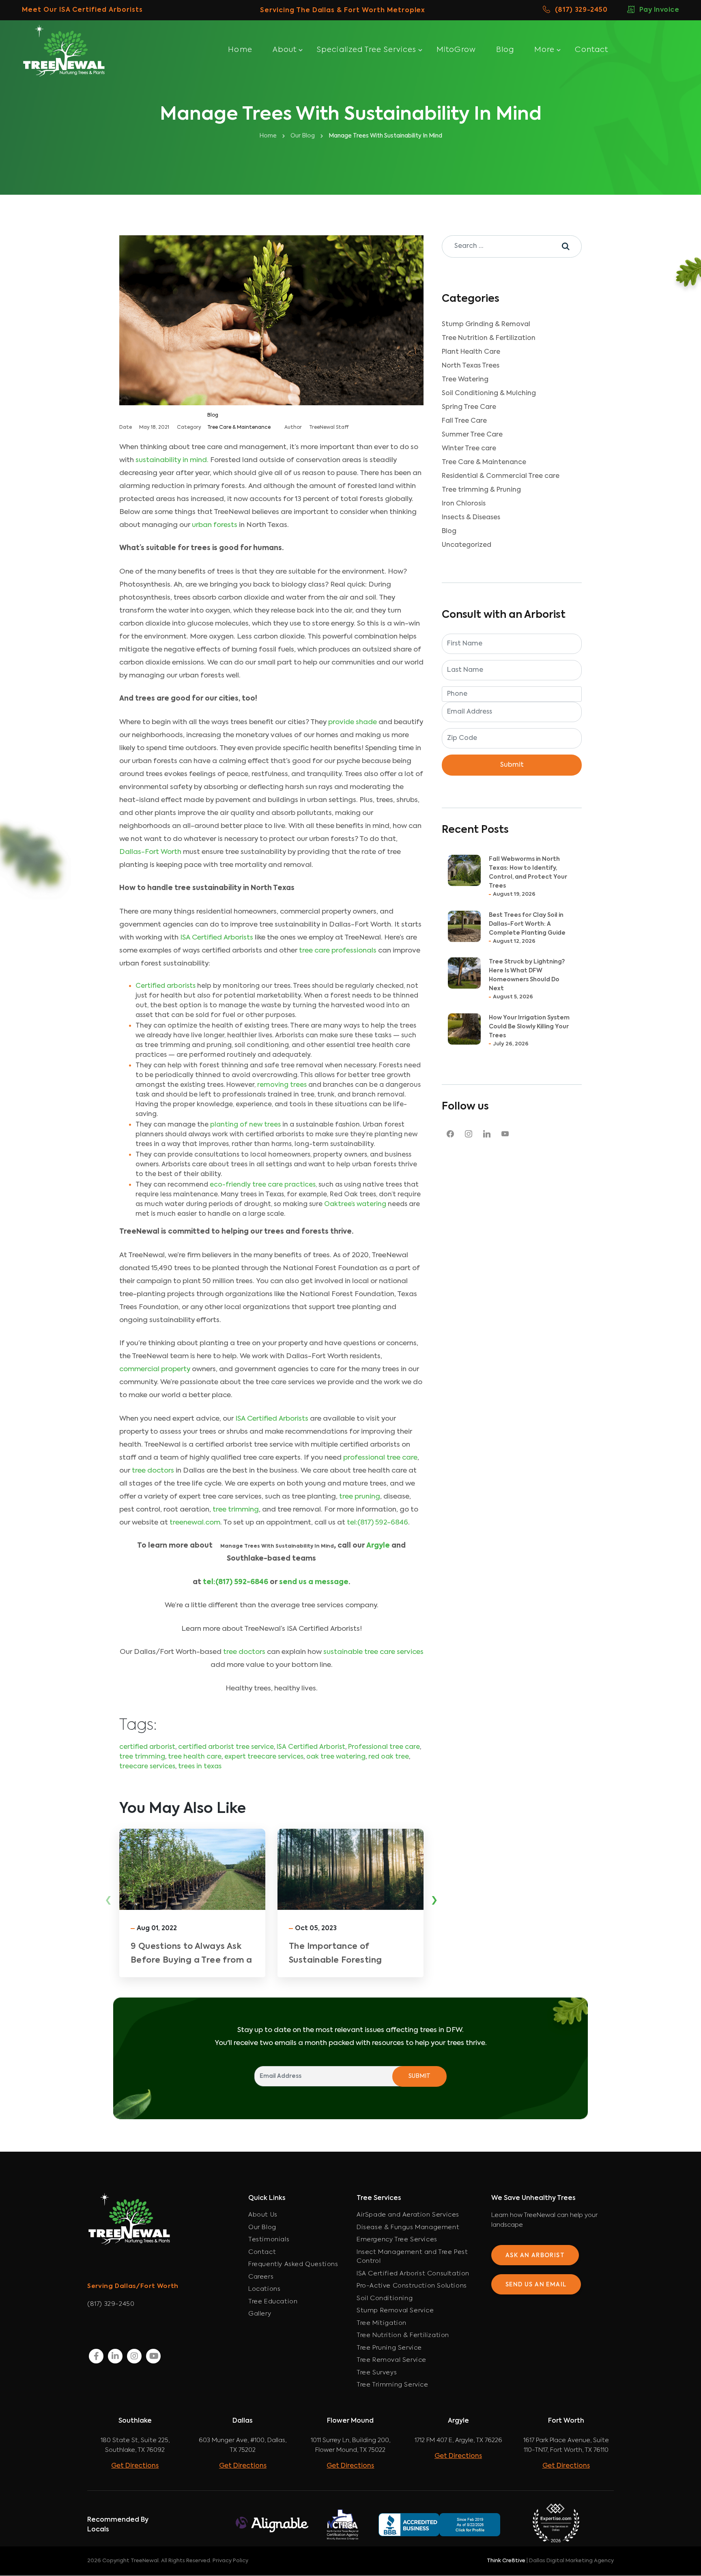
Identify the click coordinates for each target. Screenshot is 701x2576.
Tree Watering (465, 380)
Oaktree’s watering (355, 1204)
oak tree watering (336, 1757)
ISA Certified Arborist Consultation (413, 2274)
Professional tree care (384, 1747)
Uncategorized (467, 545)
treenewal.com (195, 1523)
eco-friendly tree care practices (263, 1185)
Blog (505, 50)
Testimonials (269, 2239)
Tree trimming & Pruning (481, 490)
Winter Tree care (469, 449)
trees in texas (200, 1767)
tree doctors (153, 1471)
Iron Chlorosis (464, 504)
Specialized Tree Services (367, 50)
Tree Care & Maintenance (239, 428)
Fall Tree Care (464, 421)
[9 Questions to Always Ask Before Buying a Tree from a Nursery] (192, 1869)
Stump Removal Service (395, 2310)
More (544, 50)
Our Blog (262, 2227)
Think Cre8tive (506, 2561)
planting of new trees (245, 1125)
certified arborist (147, 1747)
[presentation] (109, 1901)
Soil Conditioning (385, 2298)
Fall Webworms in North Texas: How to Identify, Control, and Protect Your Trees (528, 873)
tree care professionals (338, 951)
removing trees (282, 1085)
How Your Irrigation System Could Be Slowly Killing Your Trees (529, 1027)
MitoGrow (456, 50)
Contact (591, 50)
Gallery (260, 2314)
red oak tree (389, 1757)
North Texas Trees (471, 366)
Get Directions (135, 2466)
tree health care (195, 1757)
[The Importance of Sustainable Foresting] (350, 1869)
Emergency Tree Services (397, 2239)
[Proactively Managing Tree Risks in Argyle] (509, 1869)
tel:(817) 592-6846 (377, 1523)
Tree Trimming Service (392, 2385)
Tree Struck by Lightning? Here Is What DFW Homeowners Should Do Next (527, 975)
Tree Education (273, 2302)
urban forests (215, 525)
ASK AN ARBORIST (535, 2256)
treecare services (147, 1767)
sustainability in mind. (172, 460)
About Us (263, 2215)
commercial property (155, 1369)
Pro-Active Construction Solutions (412, 2286)
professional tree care (380, 1458)
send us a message (314, 1582)
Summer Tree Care (472, 435)
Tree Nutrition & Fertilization (489, 338)
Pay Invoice (659, 10)
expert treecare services (264, 1757)
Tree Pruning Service (389, 2348)
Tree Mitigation (382, 2323)
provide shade (353, 722)
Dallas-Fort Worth (150, 852)
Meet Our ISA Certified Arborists (82, 10)
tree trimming (236, 1510)
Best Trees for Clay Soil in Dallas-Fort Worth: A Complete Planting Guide (527, 924)
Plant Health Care (471, 352)
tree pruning (360, 1497)
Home (240, 50)
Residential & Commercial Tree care (501, 476)
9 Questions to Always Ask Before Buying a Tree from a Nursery (191, 1961)
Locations (264, 2289)
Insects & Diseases (471, 518)
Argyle (379, 1546)
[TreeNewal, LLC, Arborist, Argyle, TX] (451, 2524)
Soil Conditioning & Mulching (489, 393)
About (285, 50)
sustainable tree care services (373, 1652)
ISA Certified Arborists (217, 938)
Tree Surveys (377, 2373)
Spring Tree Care (469, 407)
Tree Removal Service (391, 2360)
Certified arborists (166, 986)
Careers (261, 2277)
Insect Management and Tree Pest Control (412, 2257)
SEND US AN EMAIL (536, 2285)
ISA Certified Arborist (311, 1747)
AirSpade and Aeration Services (408, 2215)
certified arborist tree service (226, 1747)
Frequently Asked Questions (293, 2264)
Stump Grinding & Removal (486, 325)
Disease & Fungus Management (408, 2227)
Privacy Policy (230, 2561)
